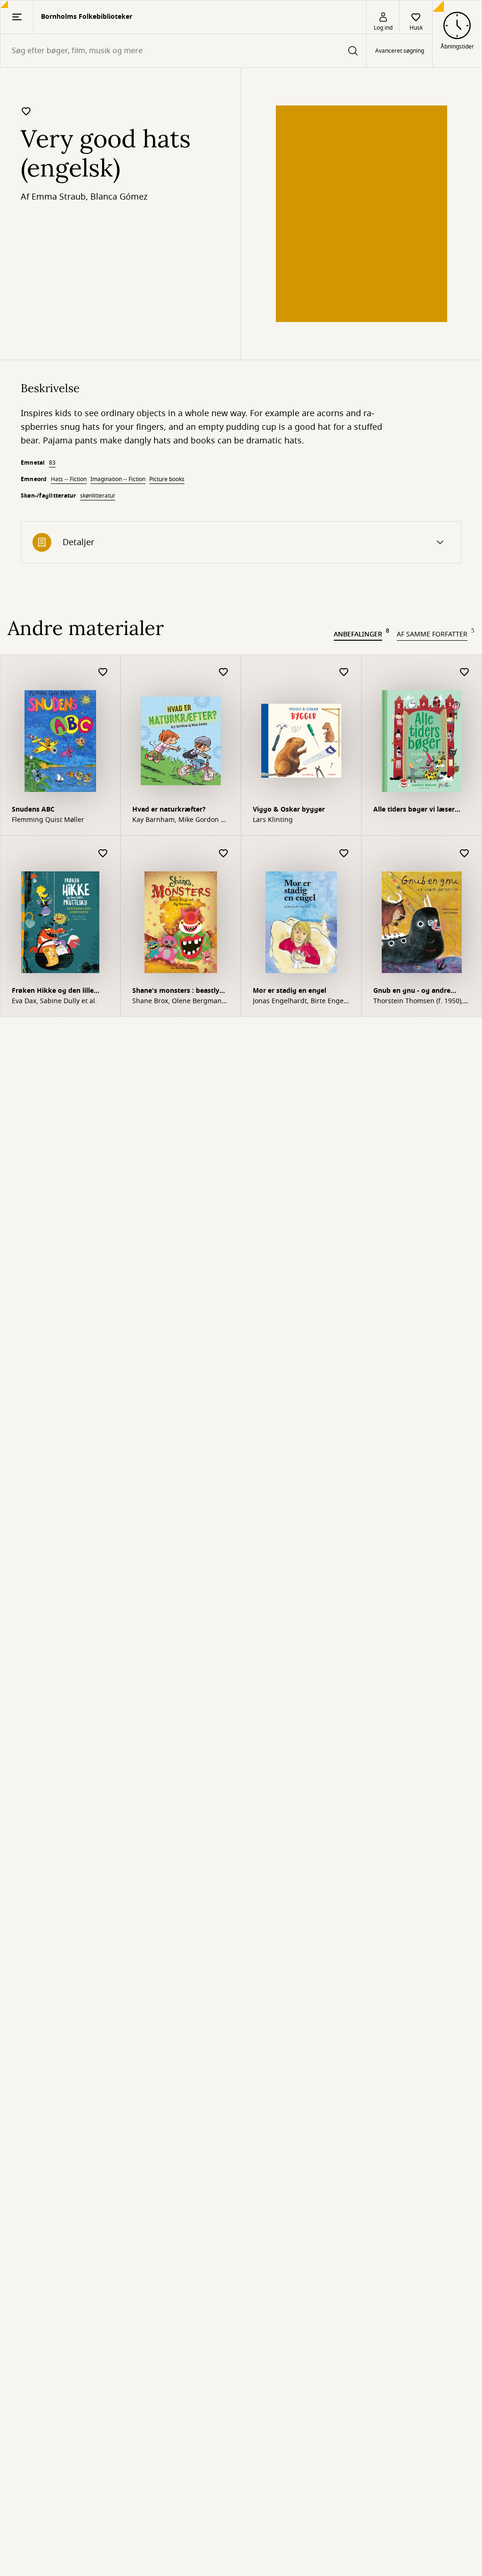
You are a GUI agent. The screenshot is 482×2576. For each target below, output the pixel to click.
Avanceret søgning (400, 51)
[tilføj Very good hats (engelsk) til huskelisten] (26, 111)
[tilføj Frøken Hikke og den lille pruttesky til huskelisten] (103, 854)
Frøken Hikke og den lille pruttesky (53, 992)
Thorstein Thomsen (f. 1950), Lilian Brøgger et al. (418, 1001)
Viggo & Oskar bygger (289, 809)
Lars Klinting (273, 820)
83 (52, 463)
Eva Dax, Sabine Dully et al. (54, 1001)
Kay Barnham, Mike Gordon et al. (180, 820)
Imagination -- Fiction (118, 479)
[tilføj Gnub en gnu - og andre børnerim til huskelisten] (465, 854)
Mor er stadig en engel (289, 991)
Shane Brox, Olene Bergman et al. (177, 1001)
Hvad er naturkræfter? (169, 809)
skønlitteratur (98, 496)
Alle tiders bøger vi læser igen (414, 810)
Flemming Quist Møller (48, 820)
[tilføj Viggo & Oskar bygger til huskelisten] (344, 672)
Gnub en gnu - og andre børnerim (412, 992)
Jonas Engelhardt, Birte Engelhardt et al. (300, 1001)
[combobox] (183, 51)
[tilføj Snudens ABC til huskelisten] (103, 672)
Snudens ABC (33, 809)
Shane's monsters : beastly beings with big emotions (176, 992)
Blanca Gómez (119, 197)
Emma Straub (59, 197)
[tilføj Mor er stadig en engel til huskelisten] (344, 854)
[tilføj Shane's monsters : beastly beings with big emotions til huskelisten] (224, 854)
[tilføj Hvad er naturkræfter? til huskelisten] (224, 672)
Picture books (167, 479)
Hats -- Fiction (69, 479)
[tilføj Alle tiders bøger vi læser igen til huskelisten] (465, 672)
